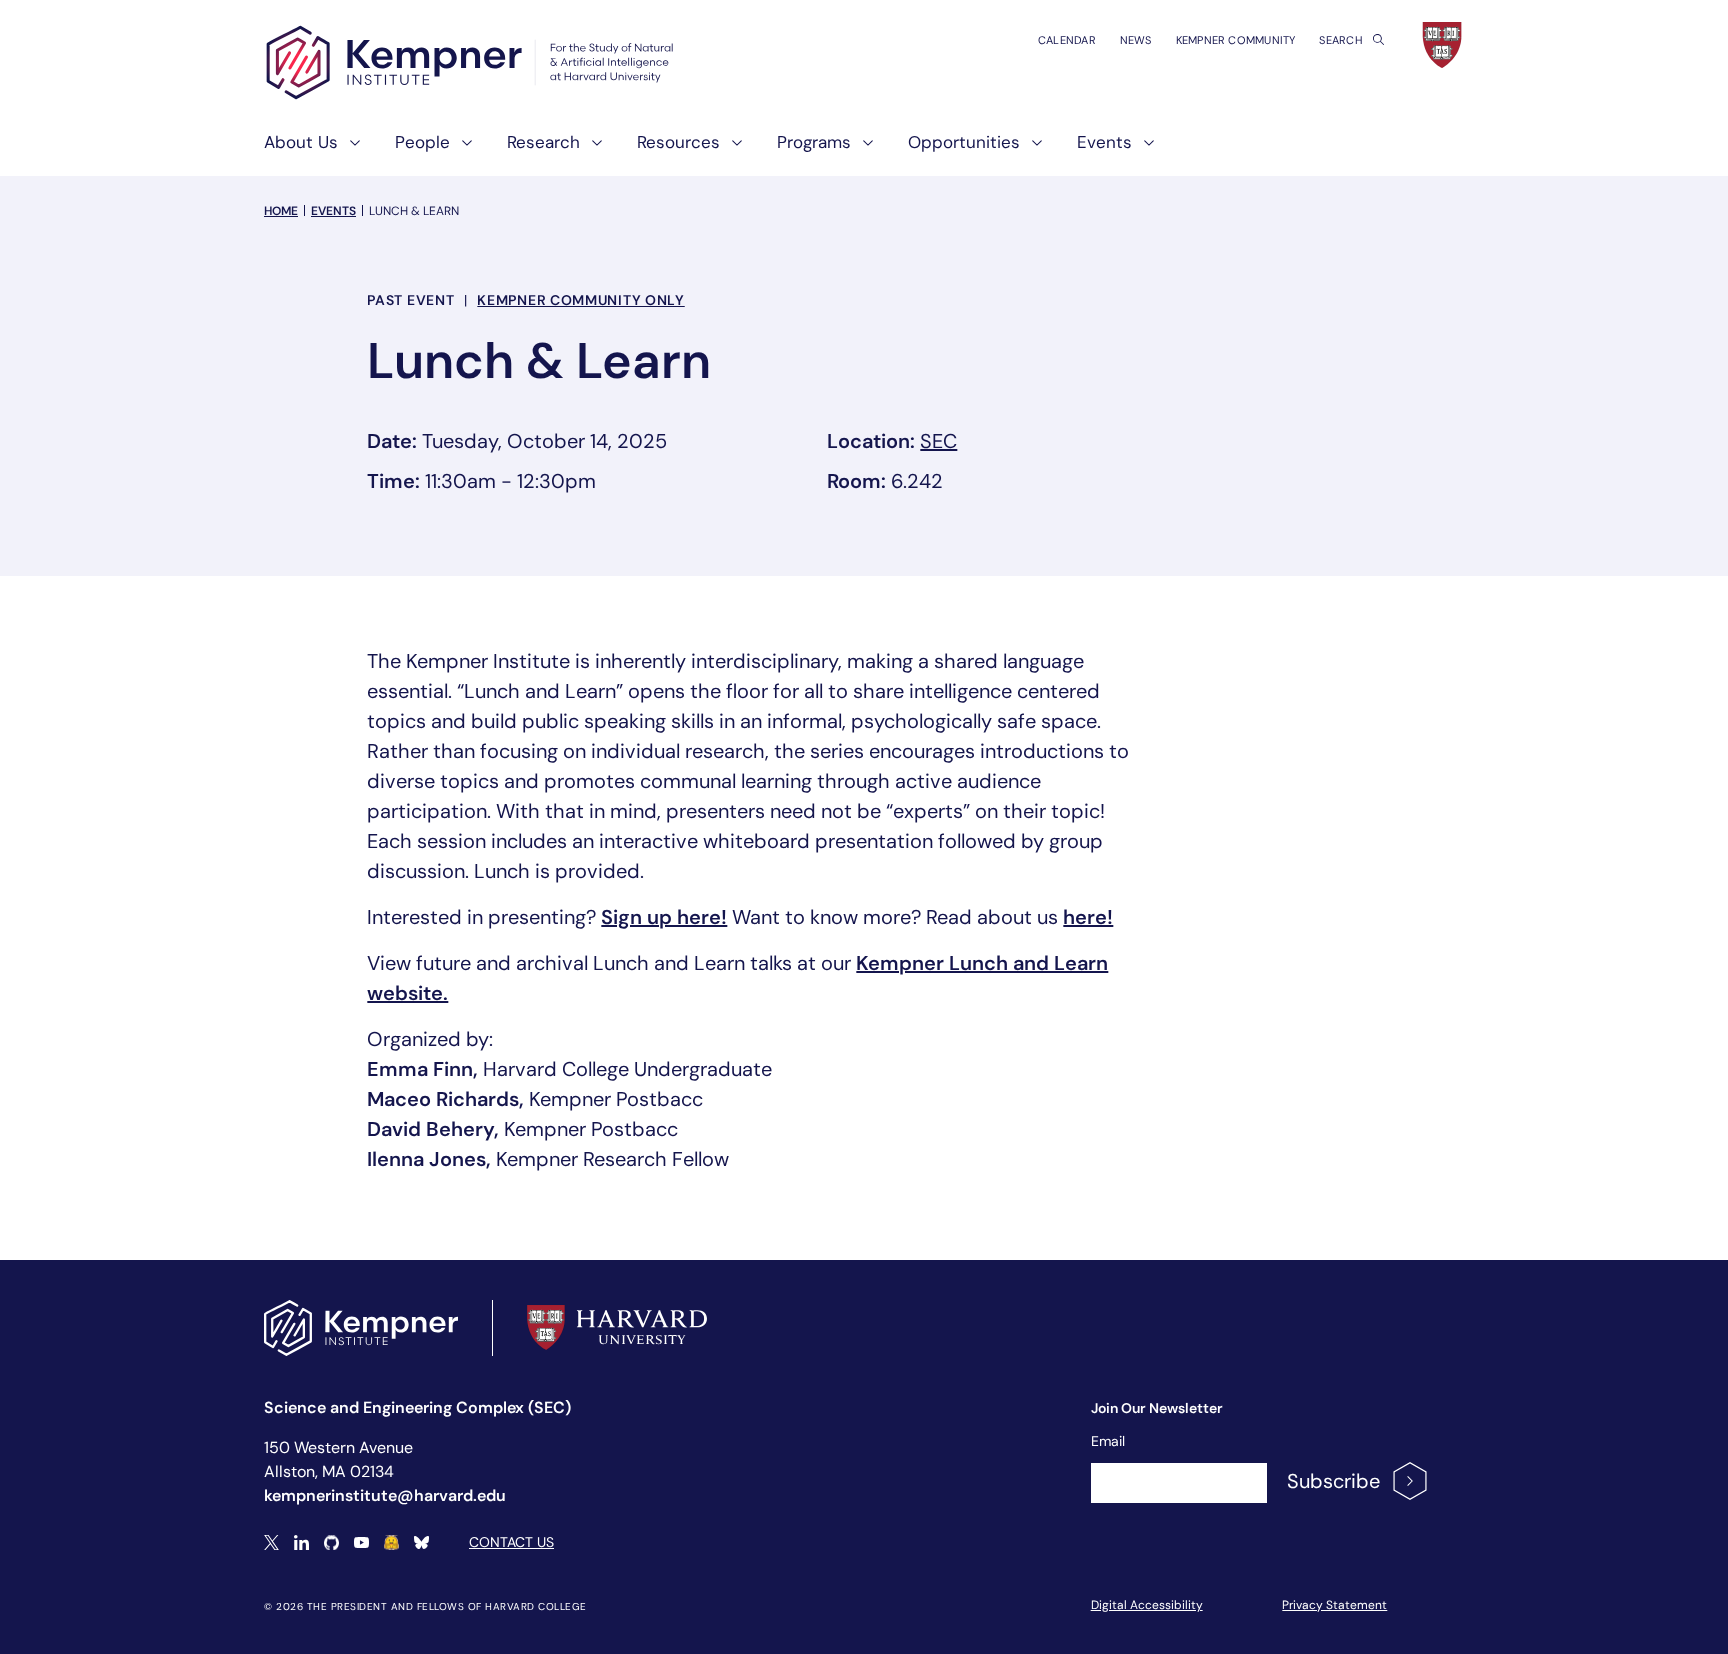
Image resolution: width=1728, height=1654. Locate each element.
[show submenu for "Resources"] (731, 150)
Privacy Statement (1334, 1605)
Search (1342, 40)
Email (1108, 1441)
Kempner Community (1236, 40)
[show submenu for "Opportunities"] (1031, 150)
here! (1088, 917)
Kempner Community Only (580, 300)
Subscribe (1333, 1481)
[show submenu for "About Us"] (349, 150)
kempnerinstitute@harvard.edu (385, 1495)
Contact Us (511, 1542)
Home (281, 211)
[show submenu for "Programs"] (862, 150)
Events (333, 211)
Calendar (1067, 40)
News (1136, 40)
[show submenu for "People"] (461, 150)
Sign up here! (664, 917)
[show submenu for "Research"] (591, 150)
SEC (938, 441)
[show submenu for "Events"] (1143, 150)
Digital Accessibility (1147, 1605)
